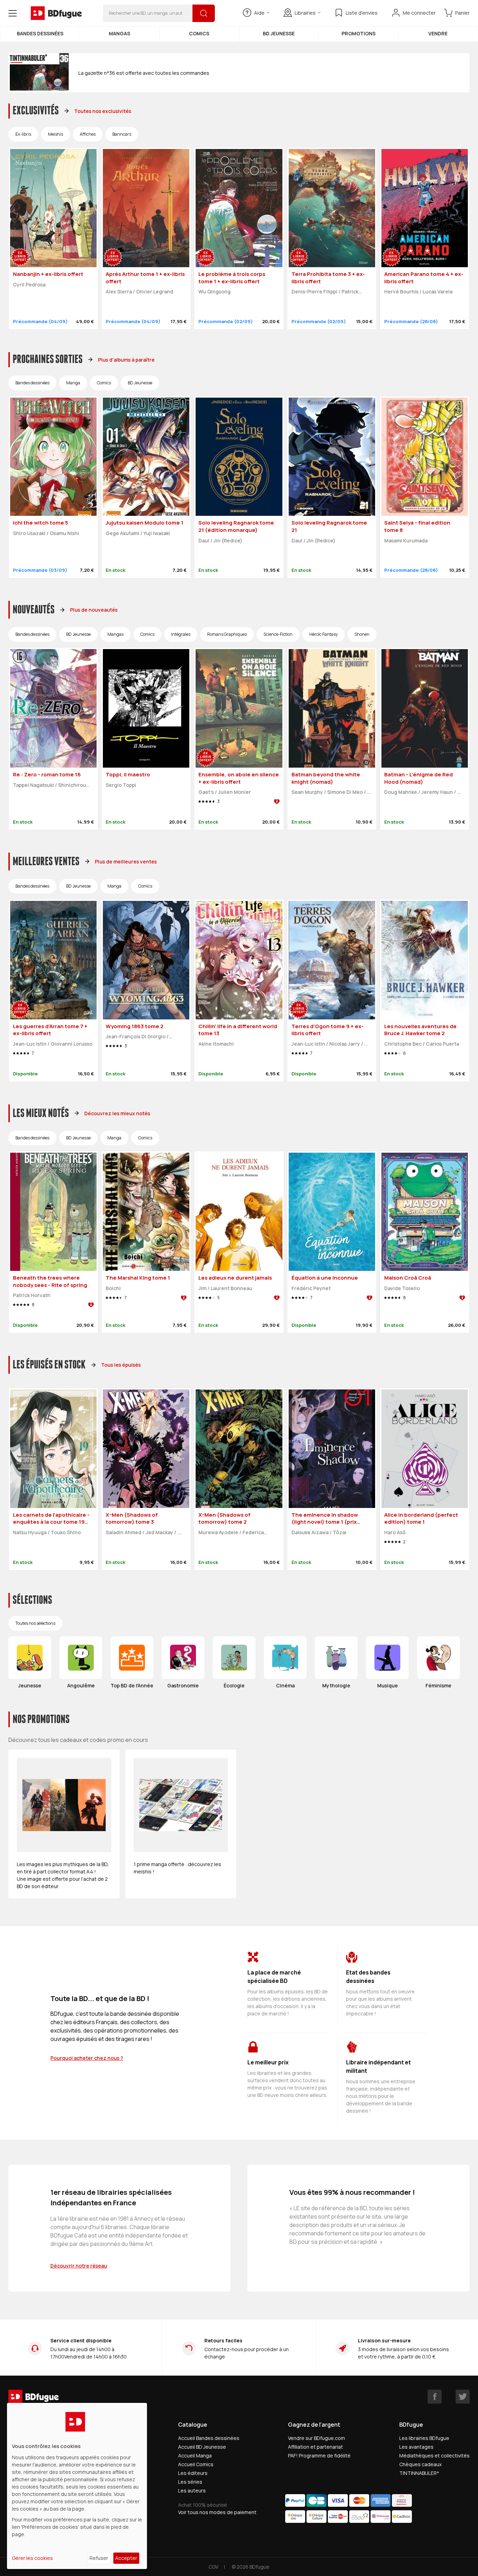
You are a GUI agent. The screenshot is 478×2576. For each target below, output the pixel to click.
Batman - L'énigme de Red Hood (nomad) (419, 778)
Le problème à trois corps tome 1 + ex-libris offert (232, 278)
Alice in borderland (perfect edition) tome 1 (421, 1518)
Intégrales (181, 634)
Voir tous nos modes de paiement (217, 2512)
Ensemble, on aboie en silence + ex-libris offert (239, 778)
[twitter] (463, 2397)
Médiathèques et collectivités (434, 2456)
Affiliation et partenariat (315, 2447)
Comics (199, 33)
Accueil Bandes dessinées (209, 2438)
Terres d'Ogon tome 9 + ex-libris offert (328, 1030)
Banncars (122, 134)
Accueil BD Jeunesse (202, 2447)
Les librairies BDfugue (424, 2438)
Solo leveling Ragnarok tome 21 (329, 526)
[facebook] (435, 2397)
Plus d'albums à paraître (126, 360)
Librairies (305, 13)
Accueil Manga (195, 2456)
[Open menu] (13, 13)
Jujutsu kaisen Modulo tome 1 (145, 523)
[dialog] (77, 2486)
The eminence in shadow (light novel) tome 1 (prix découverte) (325, 1522)
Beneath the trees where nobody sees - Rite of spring (50, 1281)
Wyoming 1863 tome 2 (135, 1026)
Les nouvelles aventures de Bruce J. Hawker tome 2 (420, 1030)
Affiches (88, 134)
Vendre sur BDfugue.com (317, 2438)
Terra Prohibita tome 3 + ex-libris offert (328, 278)
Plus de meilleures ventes (126, 862)
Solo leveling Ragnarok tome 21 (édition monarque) (236, 526)
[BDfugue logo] (56, 13)
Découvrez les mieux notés (117, 1113)
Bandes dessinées (40, 33)
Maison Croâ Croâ (408, 1278)
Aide (259, 13)
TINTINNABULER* (419, 2473)
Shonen (362, 634)
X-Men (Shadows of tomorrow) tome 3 (132, 1518)
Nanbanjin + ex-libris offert (48, 274)
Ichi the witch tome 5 (41, 523)
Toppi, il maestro (128, 774)
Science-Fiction (278, 634)
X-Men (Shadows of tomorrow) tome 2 (224, 1518)
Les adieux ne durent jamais (235, 1278)
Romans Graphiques (227, 634)
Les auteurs (192, 2490)
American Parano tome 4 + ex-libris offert (424, 278)
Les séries (190, 2482)
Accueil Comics (196, 2464)
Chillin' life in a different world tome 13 (238, 1030)
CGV (213, 2567)
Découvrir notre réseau (79, 2266)
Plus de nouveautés (94, 610)
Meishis (55, 134)
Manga (73, 383)
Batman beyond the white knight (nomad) (326, 778)
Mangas (119, 33)
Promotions (358, 33)
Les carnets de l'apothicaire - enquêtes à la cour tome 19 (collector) (51, 1522)
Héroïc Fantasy (324, 634)
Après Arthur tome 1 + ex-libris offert (145, 278)
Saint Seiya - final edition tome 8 (417, 526)
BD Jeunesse (279, 33)
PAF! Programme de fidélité (319, 2456)
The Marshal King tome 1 (138, 1278)
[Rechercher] (204, 13)
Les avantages (416, 2447)
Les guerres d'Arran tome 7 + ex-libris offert (50, 1030)
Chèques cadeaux (420, 2464)
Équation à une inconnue (325, 1278)
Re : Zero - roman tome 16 (47, 774)
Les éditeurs (193, 2473)
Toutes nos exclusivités (103, 111)
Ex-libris (23, 134)
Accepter (126, 2558)
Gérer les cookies (32, 2558)
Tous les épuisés (121, 1365)
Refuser (99, 2558)
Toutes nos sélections (35, 1623)
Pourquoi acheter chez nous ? (87, 2058)
